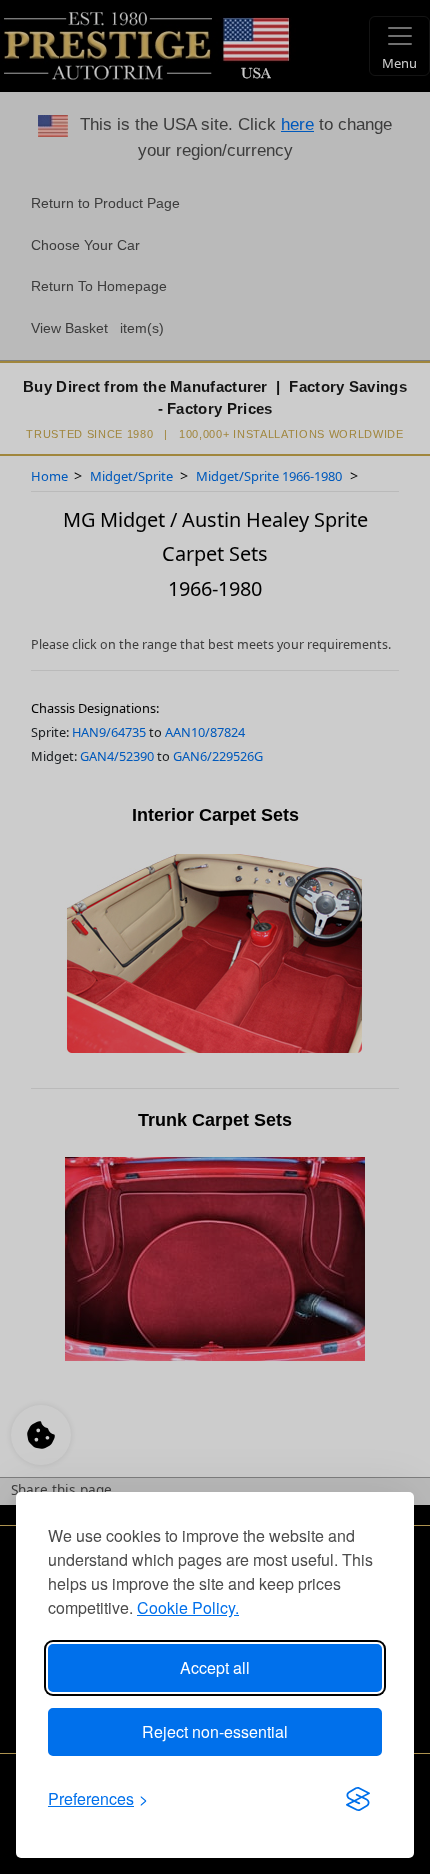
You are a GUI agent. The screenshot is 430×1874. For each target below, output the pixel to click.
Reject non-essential (215, 1731)
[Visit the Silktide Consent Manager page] (358, 1799)
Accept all (215, 1667)
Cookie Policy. (188, 1607)
